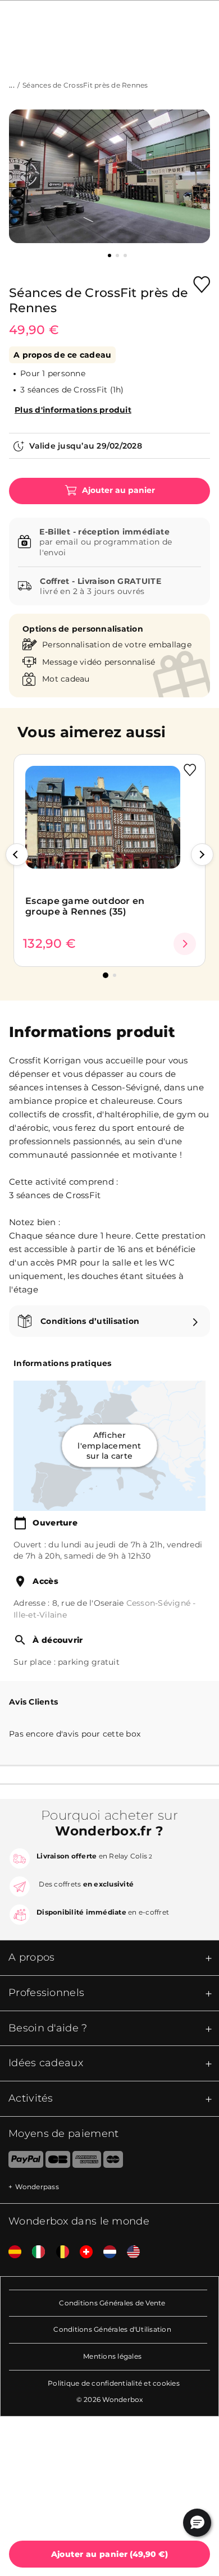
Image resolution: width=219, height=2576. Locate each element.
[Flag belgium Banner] (58, 2252)
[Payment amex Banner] (87, 2162)
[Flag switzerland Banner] (82, 2252)
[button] (17, 855)
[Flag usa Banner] (129, 2252)
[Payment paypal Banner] (22, 2162)
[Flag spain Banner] (11, 2252)
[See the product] (185, 944)
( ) (110, 2554)
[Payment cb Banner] (58, 2162)
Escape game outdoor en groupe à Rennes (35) (85, 906)
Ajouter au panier (117, 490)
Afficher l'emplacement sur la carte (109, 1446)
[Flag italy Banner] (34, 2252)
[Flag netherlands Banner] (106, 2252)
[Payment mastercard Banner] (113, 2162)
